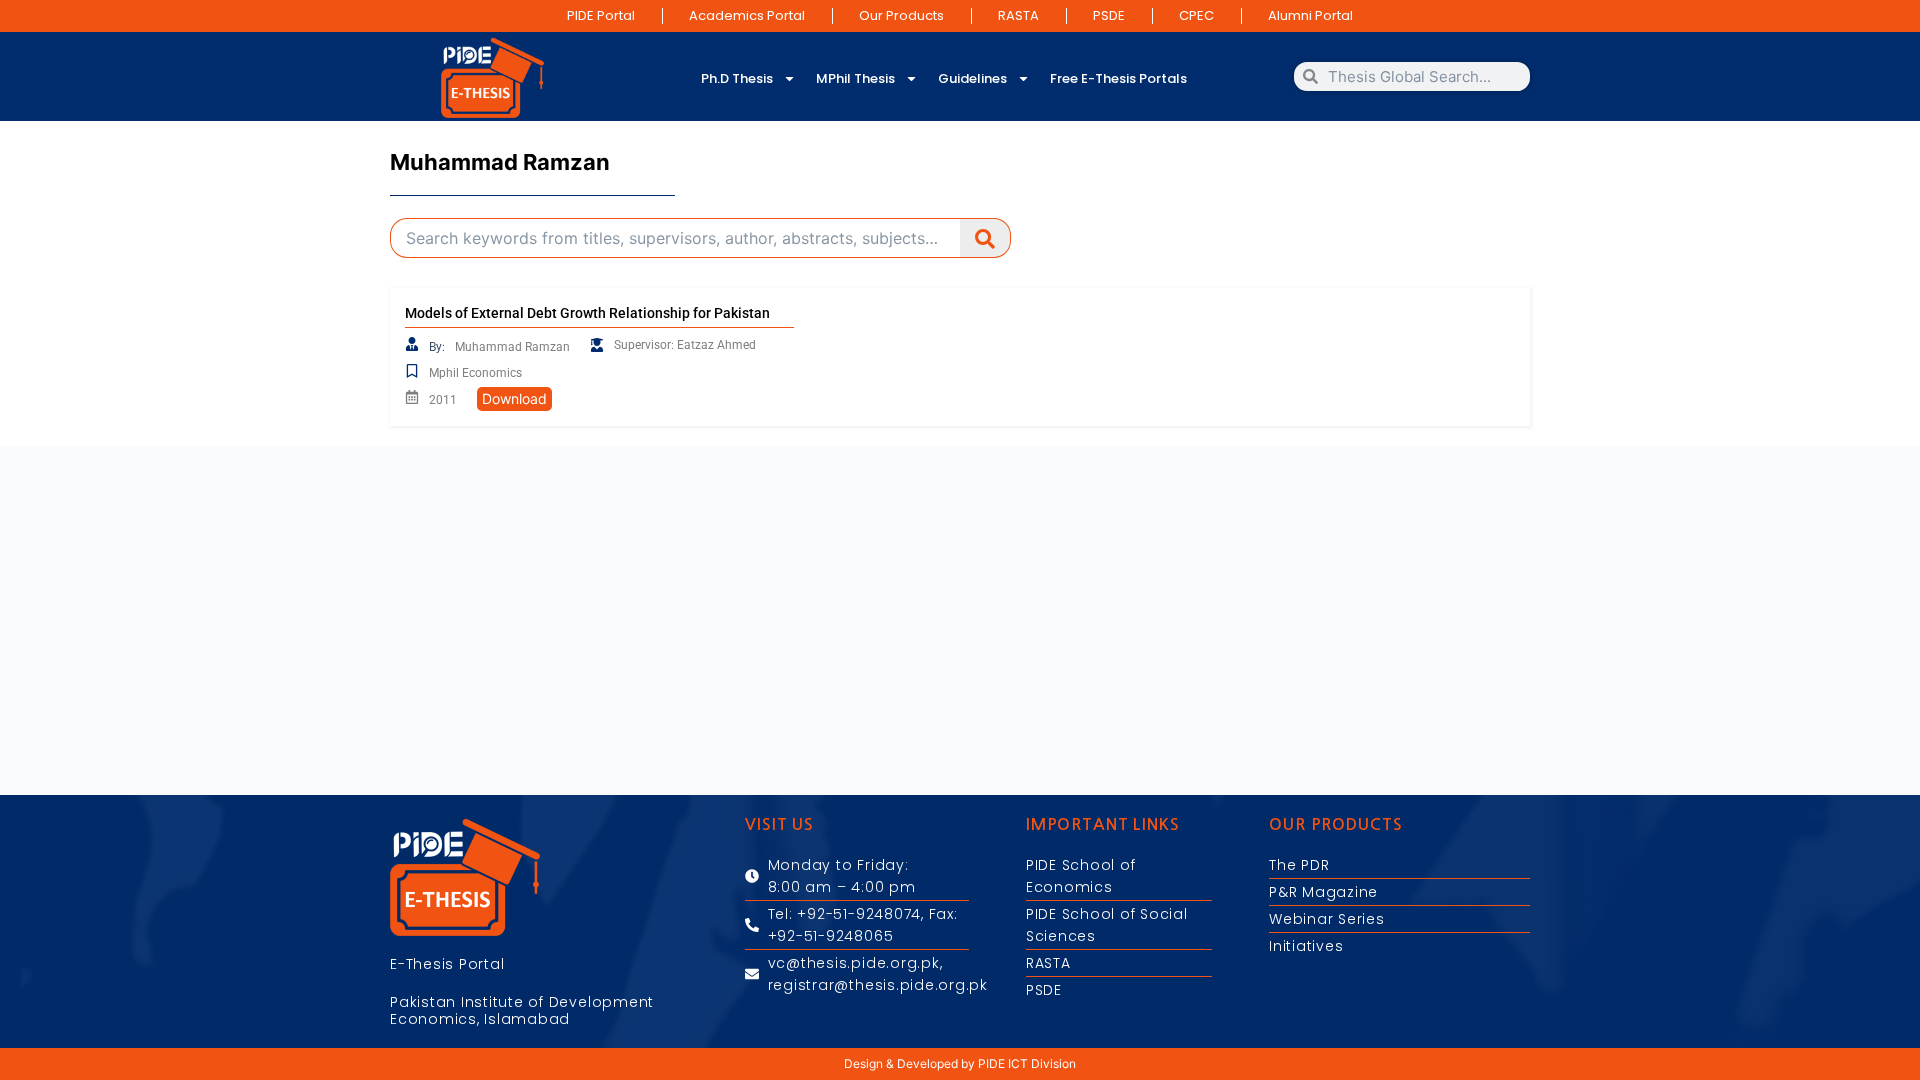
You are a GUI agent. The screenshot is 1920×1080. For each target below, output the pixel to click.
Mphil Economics (475, 373)
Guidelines (972, 78)
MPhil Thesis (855, 78)
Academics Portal (747, 15)
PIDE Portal (601, 15)
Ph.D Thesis (737, 78)
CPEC (1196, 15)
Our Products (901, 15)
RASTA (1018, 15)
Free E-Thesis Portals (1118, 78)
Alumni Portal (1310, 15)
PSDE (1109, 15)
